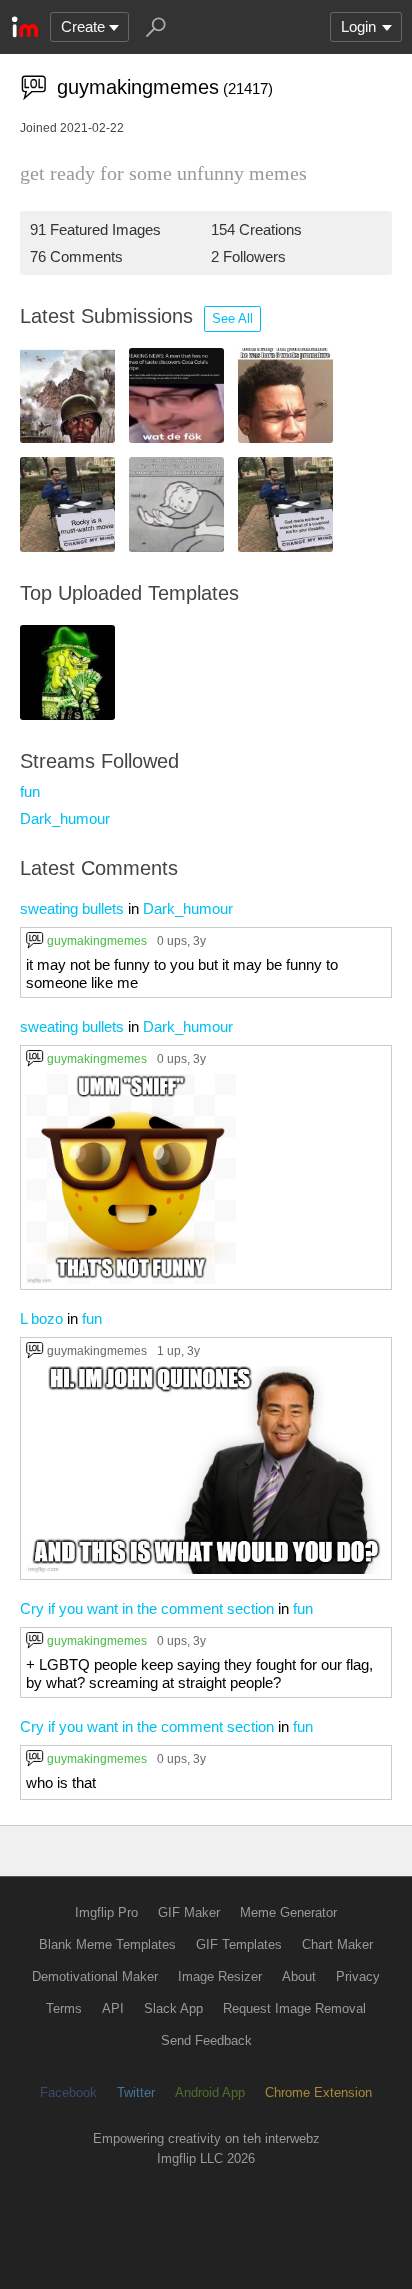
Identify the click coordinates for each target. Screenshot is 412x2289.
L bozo (41, 1318)
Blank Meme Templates (107, 1944)
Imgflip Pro (106, 1912)
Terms (64, 2008)
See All (232, 318)
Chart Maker (337, 1944)
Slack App (173, 2008)
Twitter (136, 2092)
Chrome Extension (318, 2092)
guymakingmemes (97, 940)
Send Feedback (206, 2040)
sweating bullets (72, 908)
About (299, 1976)
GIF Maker (189, 1912)
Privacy (358, 1976)
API (113, 2008)
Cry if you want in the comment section (147, 1608)
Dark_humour (65, 818)
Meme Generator (288, 1912)
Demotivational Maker (95, 1976)
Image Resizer (220, 1976)
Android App (210, 2092)
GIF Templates (239, 1944)
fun (30, 791)
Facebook (68, 2092)
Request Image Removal (294, 2008)
